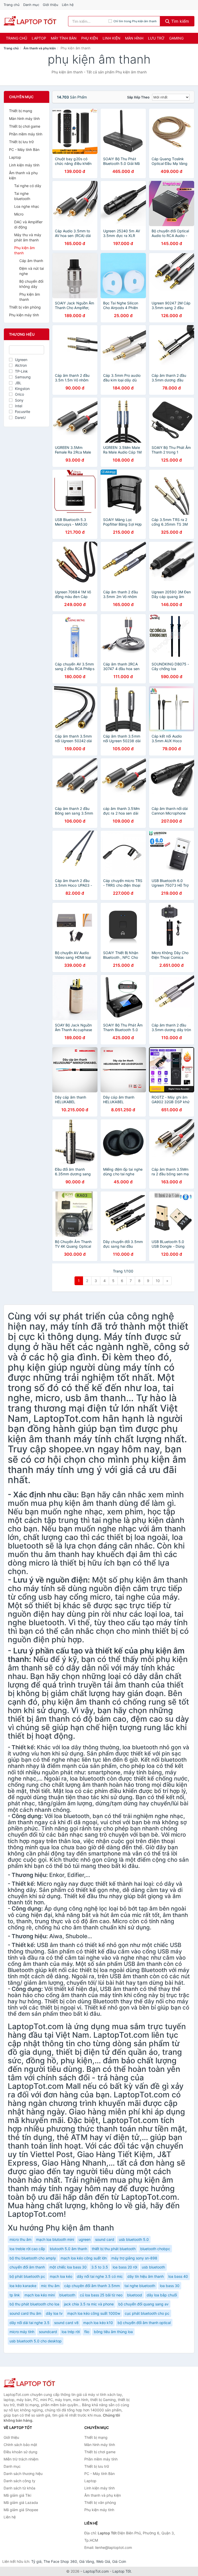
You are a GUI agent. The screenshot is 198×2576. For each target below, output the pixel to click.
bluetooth (67, 2295)
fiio (87, 2332)
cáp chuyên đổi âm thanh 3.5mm (92, 2286)
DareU (20, 417)
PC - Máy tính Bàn (24, 149)
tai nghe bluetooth (140, 2286)
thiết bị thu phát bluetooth (114, 2249)
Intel (19, 406)
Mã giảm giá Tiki (17, 2495)
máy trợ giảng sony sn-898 (134, 2258)
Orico (19, 394)
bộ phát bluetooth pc (27, 2276)
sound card (105, 2239)
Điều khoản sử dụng (20, 2452)
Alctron (21, 365)
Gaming (176, 38)
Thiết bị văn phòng (25, 307)
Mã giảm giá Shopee (21, 2510)
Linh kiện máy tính (24, 165)
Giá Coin (119, 2561)
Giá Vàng (87, 2561)
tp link (15, 2295)
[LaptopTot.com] (30, 21)
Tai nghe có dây (28, 186)
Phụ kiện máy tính (24, 315)
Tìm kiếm (179, 21)
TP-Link (21, 371)
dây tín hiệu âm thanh (146, 2276)
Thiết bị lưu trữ (21, 142)
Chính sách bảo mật (20, 2445)
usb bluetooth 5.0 (134, 2239)
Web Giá (103, 2561)
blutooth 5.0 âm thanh (68, 2249)
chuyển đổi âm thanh (27, 2267)
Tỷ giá (36, 2561)
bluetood (135, 2295)
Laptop (39, 38)
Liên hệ (68, 5)
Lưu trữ (156, 38)
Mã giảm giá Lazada (21, 2502)
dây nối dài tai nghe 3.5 (30, 2323)
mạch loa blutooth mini (55, 2239)
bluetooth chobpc (155, 2249)
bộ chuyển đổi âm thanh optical (144, 2323)
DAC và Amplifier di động (28, 224)
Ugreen (21, 360)
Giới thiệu (51, 5)
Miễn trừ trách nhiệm (21, 2459)
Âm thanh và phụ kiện (40, 48)
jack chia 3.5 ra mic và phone (89, 2304)
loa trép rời (71, 2332)
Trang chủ (12, 5)
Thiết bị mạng (21, 111)
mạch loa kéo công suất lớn (84, 2258)
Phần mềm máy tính (26, 134)
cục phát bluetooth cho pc (147, 2313)
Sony (19, 400)
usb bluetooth (153, 2267)
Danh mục (31, 5)
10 (158, 1281)
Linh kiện (112, 38)
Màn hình (134, 38)
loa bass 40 (178, 2276)
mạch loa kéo (61, 2276)
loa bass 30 (170, 2286)
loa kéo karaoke (23, 2286)
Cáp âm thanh (31, 261)
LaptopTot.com (96, 2571)
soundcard (48, 2332)
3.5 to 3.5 (100, 2267)
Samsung (23, 377)
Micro (19, 214)
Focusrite (23, 412)
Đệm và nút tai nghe (32, 271)
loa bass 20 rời (125, 2267)
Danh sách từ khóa (19, 2488)
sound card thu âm (25, 2313)
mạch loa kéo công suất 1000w (94, 2313)
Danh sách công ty (19, 2481)
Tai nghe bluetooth (22, 196)
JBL (18, 383)
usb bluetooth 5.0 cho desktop (36, 2341)
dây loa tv (54, 2313)
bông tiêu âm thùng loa (113, 2332)
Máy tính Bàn (64, 38)
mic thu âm (50, 2286)
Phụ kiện (90, 38)
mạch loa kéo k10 (98, 2323)
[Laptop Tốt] (29, 2383)
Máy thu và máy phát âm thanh (28, 237)
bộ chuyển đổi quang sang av (143, 2304)
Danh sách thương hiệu (23, 2474)
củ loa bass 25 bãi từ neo (101, 2295)
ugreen (85, 2239)
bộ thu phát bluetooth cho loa (34, 2304)
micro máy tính (22, 2332)
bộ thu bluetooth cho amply (33, 2258)
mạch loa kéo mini (40, 2295)
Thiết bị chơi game (25, 126)
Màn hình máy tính (24, 118)
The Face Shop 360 (60, 2561)
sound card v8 (66, 2323)
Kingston (22, 389)
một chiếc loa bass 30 (68, 2267)
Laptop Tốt (122, 2571)
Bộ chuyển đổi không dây (31, 284)
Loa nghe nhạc (27, 206)
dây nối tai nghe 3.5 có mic (100, 2276)
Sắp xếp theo (138, 97)
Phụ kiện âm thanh (24, 250)
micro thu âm (20, 2239)
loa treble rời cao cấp (27, 2249)
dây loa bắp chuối (162, 2295)
